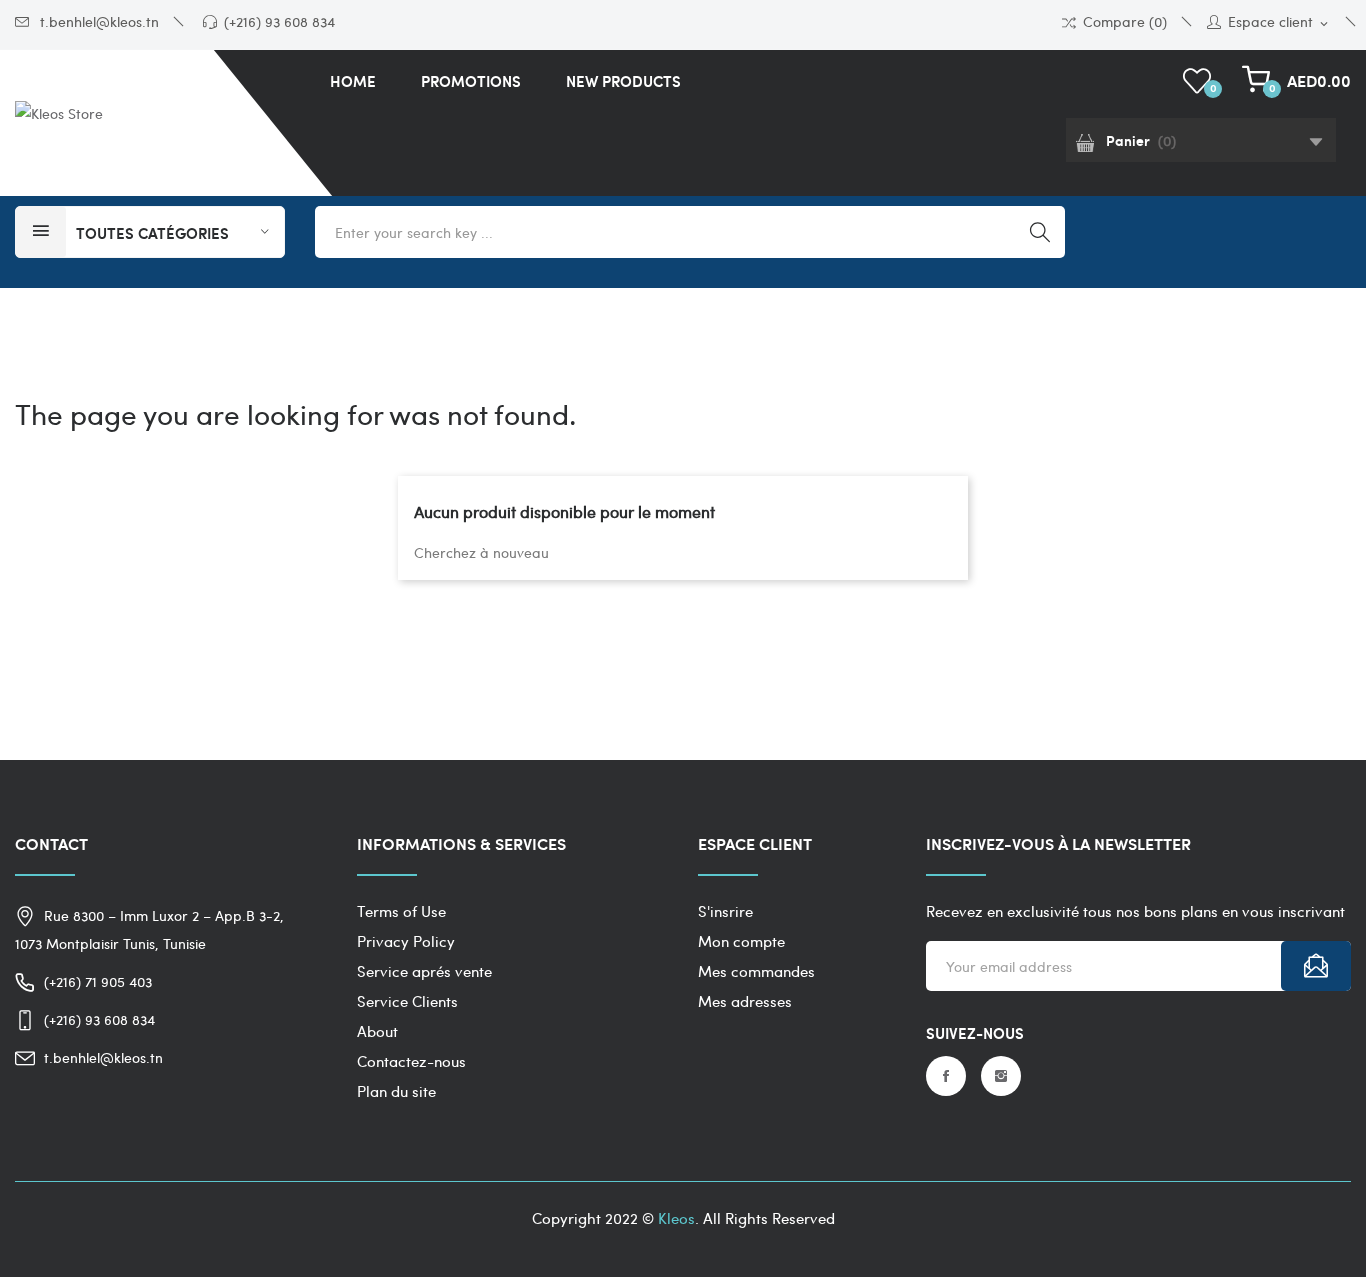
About (377, 1031)
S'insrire (725, 911)
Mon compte (741, 941)
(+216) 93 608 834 (279, 21)
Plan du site (396, 1091)
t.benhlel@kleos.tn (97, 21)
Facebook (946, 1076)
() (1213, 87)
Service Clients (407, 1001)
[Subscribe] (1316, 966)
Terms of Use (401, 911)
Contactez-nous (411, 1061)
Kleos (676, 1218)
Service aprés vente (424, 971)
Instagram (1001, 1076)
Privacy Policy (406, 941)
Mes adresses (745, 1001)
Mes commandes (756, 971)
